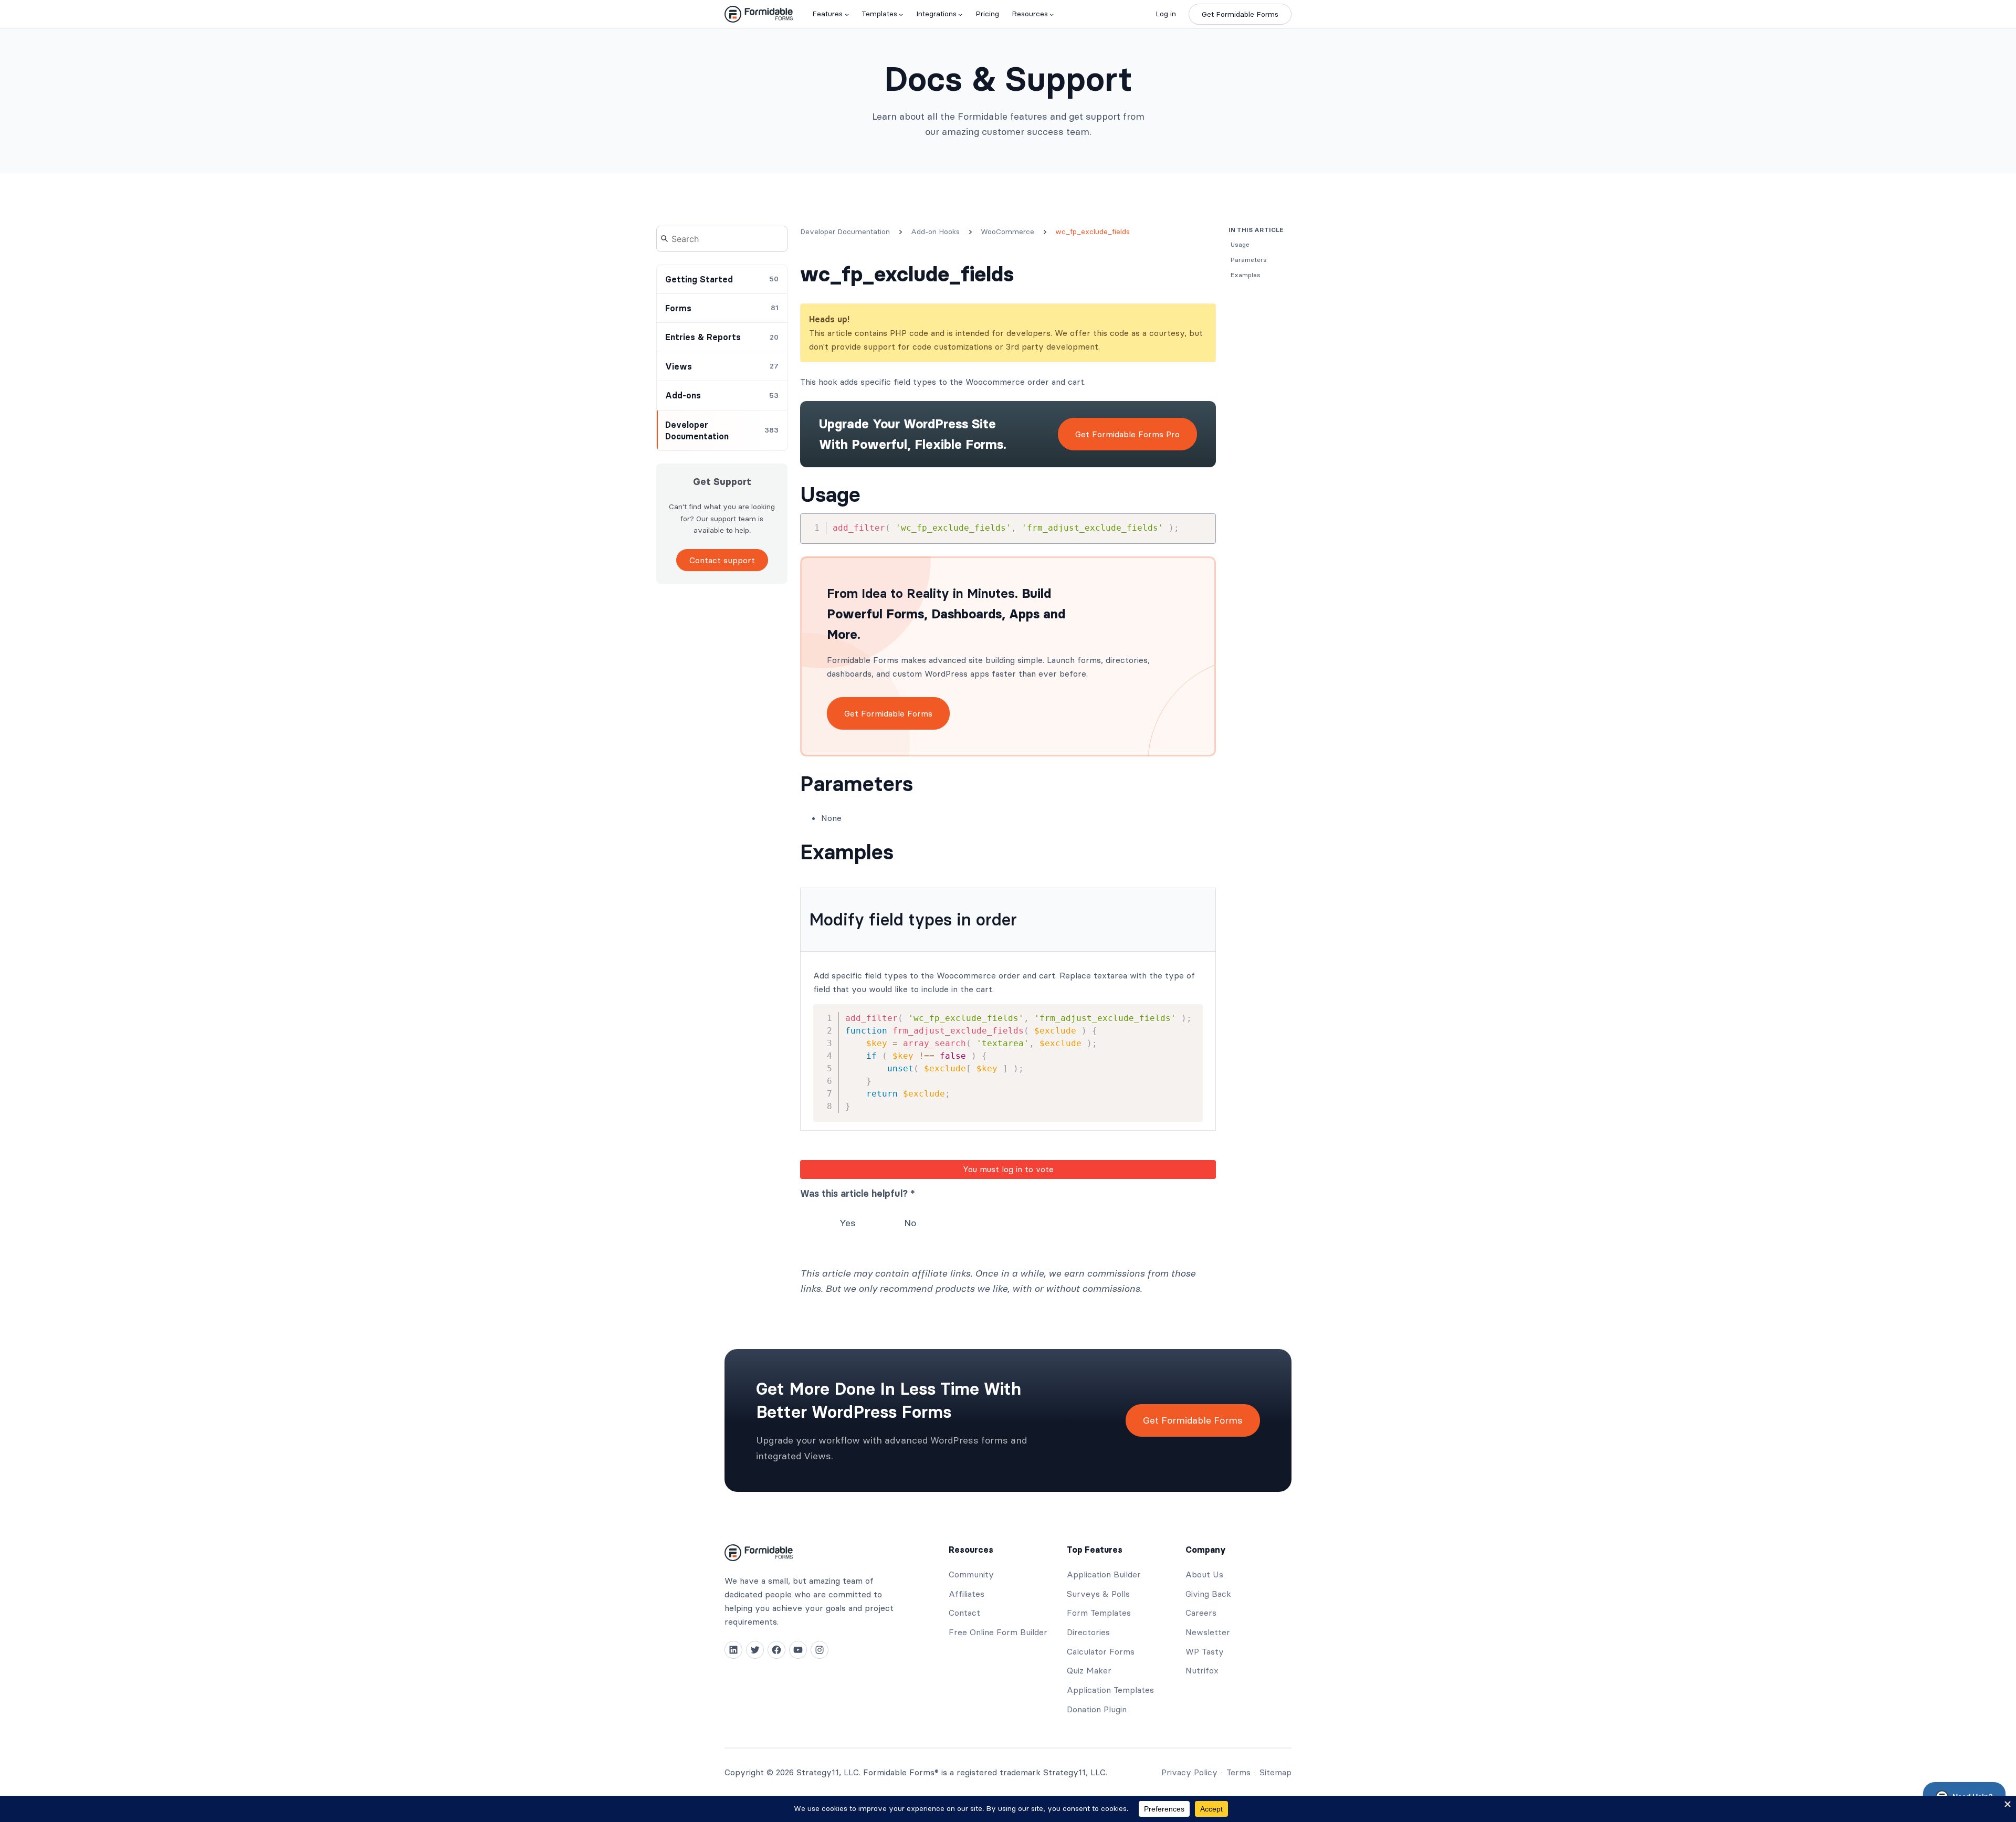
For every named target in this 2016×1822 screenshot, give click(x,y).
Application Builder (1104, 1574)
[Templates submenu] (901, 14)
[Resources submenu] (1052, 14)
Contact (964, 1613)
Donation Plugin (1097, 1709)
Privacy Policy (1189, 1772)
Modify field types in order (913, 919)
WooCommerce (1007, 231)
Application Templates (1110, 1690)
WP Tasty (1205, 1651)
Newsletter (1208, 1632)
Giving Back (1208, 1594)
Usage (830, 494)
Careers (1201, 1613)
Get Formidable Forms (1240, 14)
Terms (1238, 1772)
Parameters (857, 784)
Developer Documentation (845, 231)
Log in (1166, 14)
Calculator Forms (1101, 1651)
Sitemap (1275, 1772)
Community (971, 1574)
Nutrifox (1202, 1670)
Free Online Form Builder (998, 1632)
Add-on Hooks (935, 231)
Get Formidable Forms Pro (1127, 434)
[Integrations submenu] (960, 14)
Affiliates (967, 1594)
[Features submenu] (847, 14)
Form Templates (1099, 1613)
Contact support (722, 560)
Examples (847, 852)
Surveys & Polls (1098, 1594)
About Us (1204, 1574)
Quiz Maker (1089, 1670)
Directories (1088, 1632)
